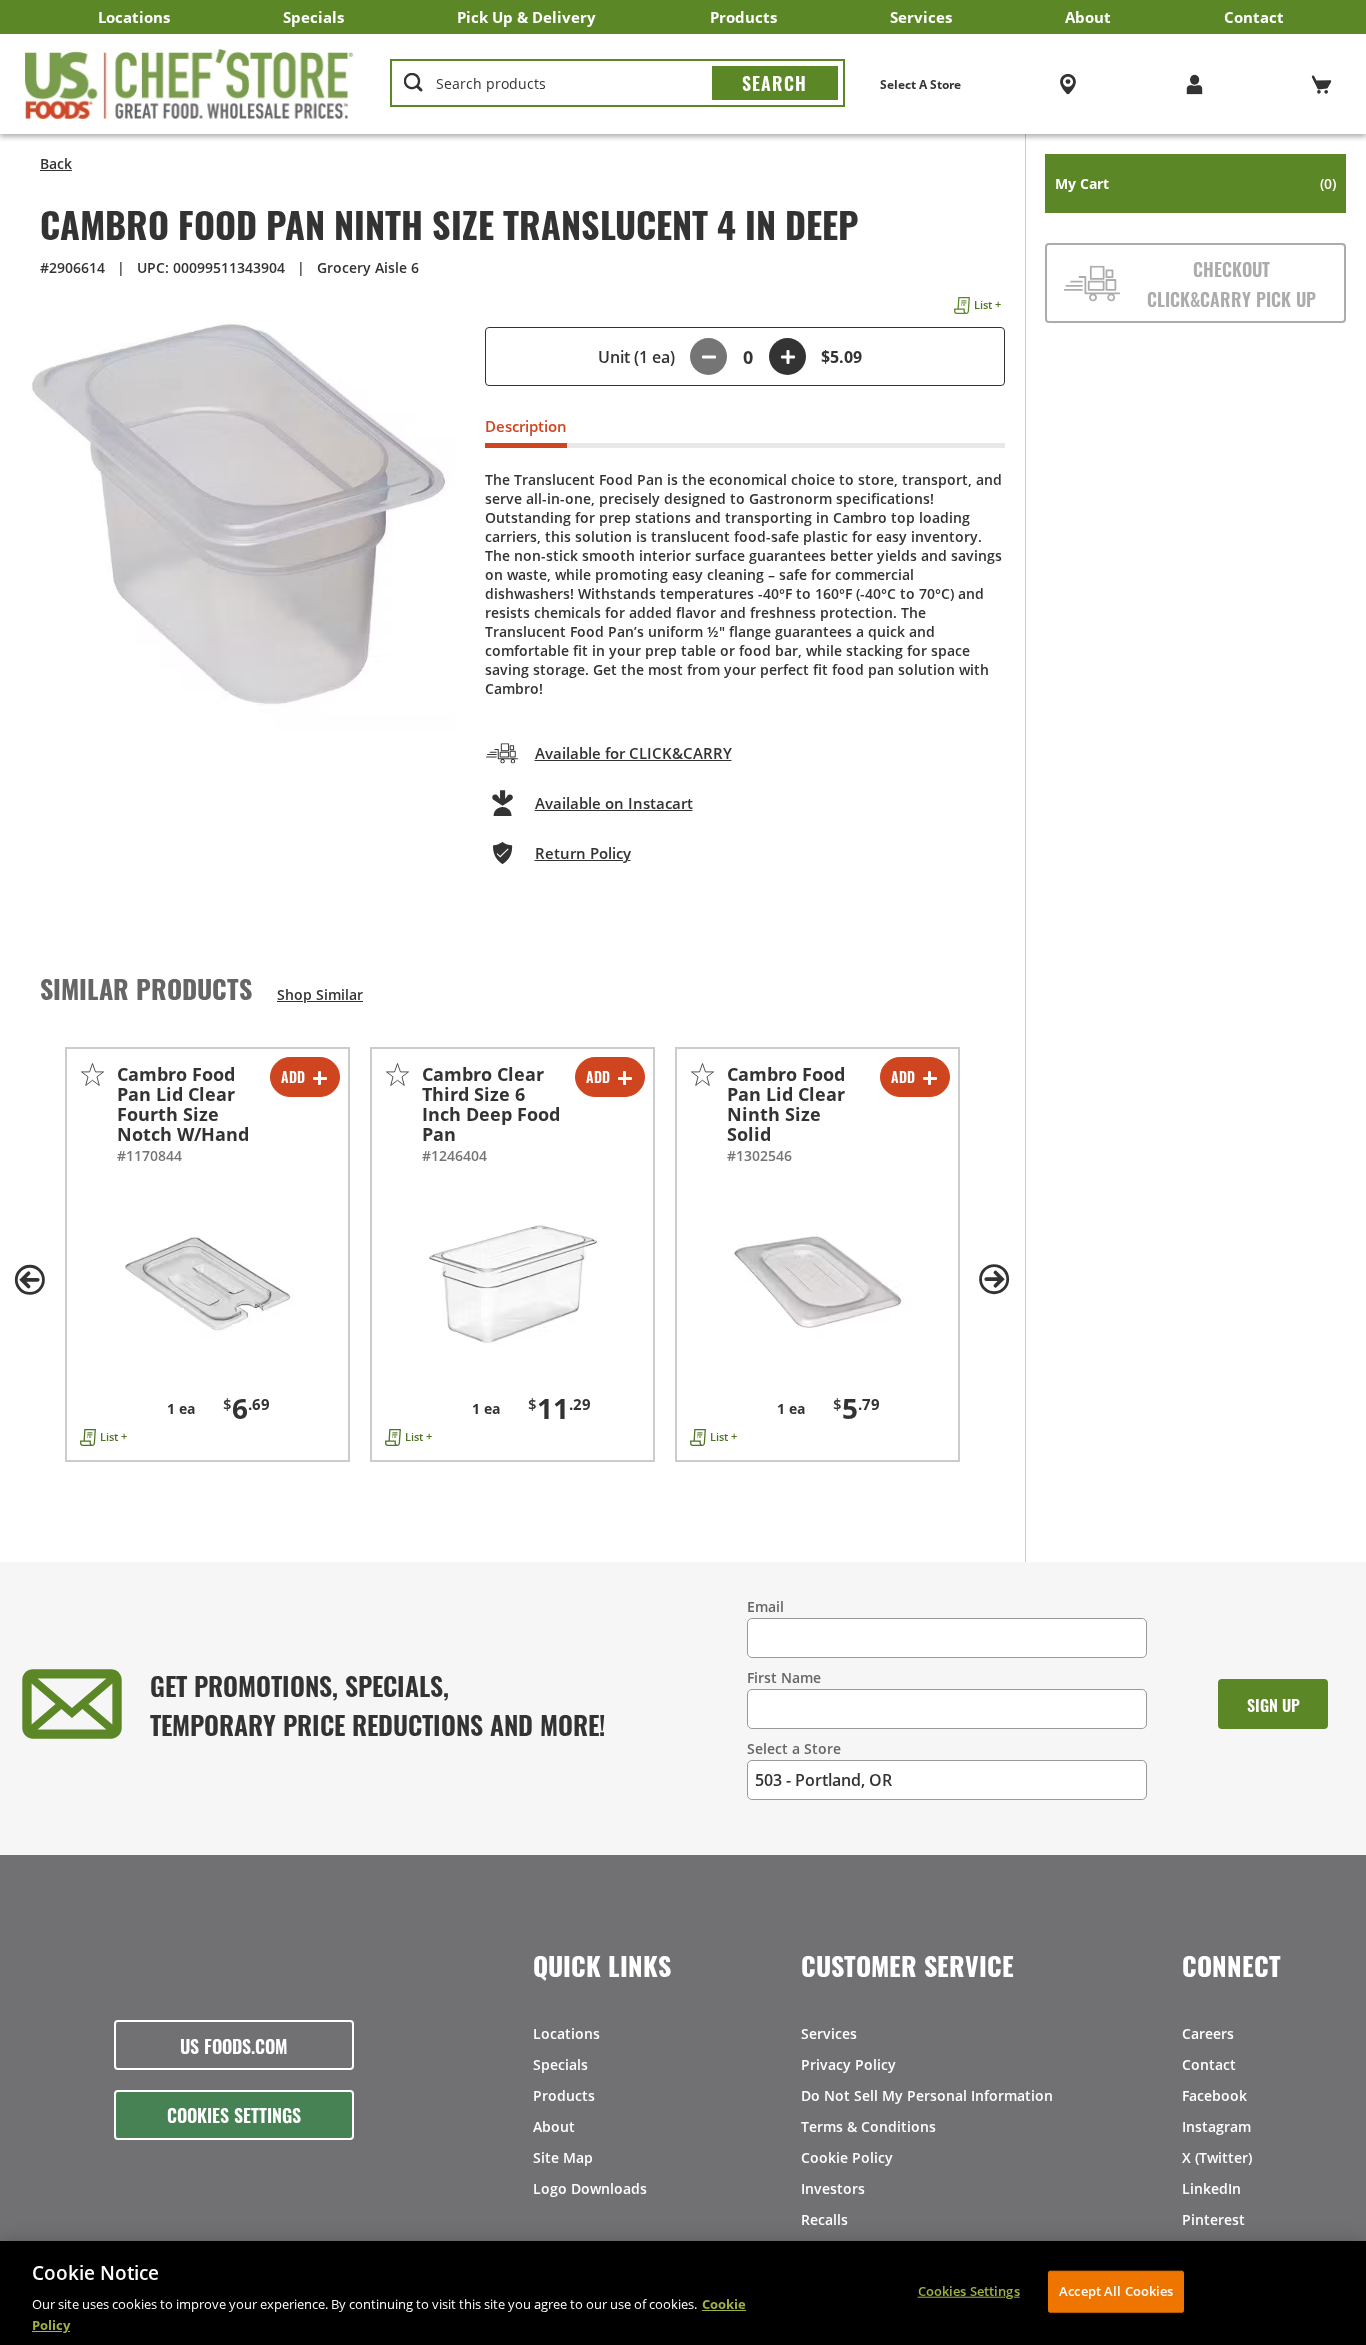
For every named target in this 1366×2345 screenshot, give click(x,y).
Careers (1208, 2033)
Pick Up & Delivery (526, 17)
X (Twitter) (1217, 2157)
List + (987, 304)
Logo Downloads (590, 2188)
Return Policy (583, 853)
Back (56, 163)
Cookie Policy (847, 2157)
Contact (1254, 17)
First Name (784, 1677)
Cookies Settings (234, 2114)
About (1088, 17)
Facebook (1214, 2095)
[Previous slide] (30, 1280)
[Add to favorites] (92, 1074)
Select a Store (794, 1748)
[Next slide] (995, 1280)
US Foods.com (234, 2045)
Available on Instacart (614, 803)
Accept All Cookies (1116, 2291)
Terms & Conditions (868, 2126)
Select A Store (920, 84)
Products (743, 17)
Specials (313, 17)
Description (526, 426)
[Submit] (775, 83)
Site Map (563, 2157)
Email (765, 1606)
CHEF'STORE (189, 84)
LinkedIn (1211, 2188)
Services (921, 17)
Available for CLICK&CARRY (633, 753)
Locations (134, 17)
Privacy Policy (848, 2064)
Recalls (824, 2219)
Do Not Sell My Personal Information (927, 2095)
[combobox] (617, 84)
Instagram (1216, 2126)
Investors (833, 2188)
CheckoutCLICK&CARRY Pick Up (1231, 283)
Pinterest (1213, 2219)
